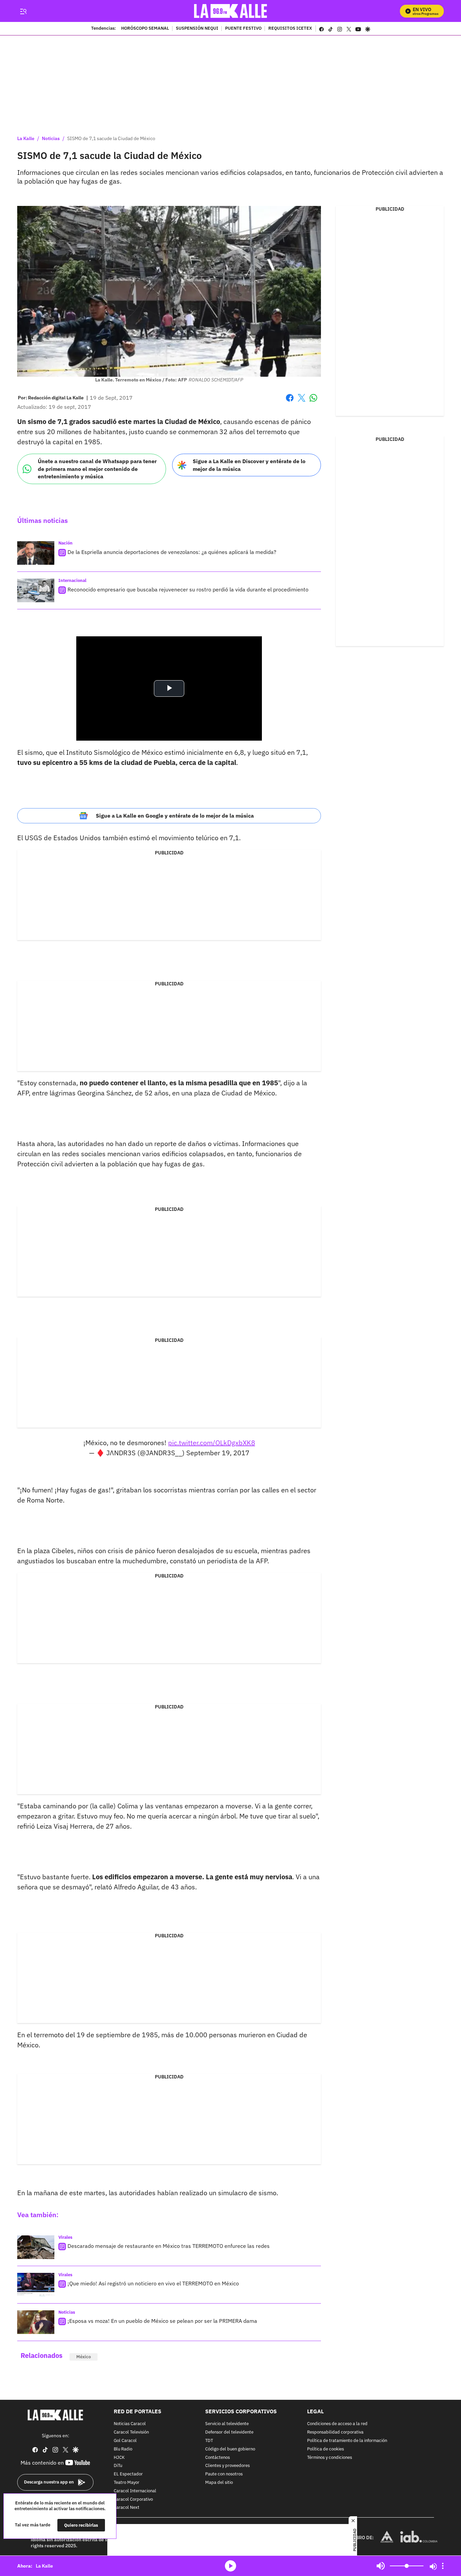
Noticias (51, 138)
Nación (65, 543)
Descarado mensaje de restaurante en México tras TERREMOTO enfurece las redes (169, 2246)
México (84, 2357)
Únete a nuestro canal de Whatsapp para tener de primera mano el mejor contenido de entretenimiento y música (97, 469)
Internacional (72, 580)
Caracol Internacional (135, 2491)
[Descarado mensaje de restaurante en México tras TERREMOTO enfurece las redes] (36, 2247)
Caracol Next (127, 2508)
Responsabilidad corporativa (335, 2432)
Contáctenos (218, 2458)
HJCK (119, 2458)
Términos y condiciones (330, 2458)
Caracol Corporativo (133, 2500)
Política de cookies (326, 2449)
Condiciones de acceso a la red (337, 2424)
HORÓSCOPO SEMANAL (145, 29)
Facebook (290, 402)
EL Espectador (128, 2474)
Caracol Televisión (131, 2432)
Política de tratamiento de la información (347, 2441)
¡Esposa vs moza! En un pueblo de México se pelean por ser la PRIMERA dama (162, 2321)
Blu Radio (123, 2449)
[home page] (231, 11)
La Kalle (26, 138)
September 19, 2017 (218, 1453)
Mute (381, 2566)
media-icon (231, 2566)
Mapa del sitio (219, 2483)
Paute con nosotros (224, 2474)
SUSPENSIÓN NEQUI (197, 29)
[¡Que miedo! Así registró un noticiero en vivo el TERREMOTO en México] (36, 2285)
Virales (65, 2237)
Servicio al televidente (227, 2424)
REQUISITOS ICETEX (290, 29)
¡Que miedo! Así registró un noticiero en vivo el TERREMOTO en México (153, 2283)
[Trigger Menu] (23, 11)
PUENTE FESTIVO (243, 29)
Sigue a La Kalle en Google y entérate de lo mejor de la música (175, 816)
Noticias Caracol (130, 2424)
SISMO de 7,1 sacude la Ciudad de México (111, 138)
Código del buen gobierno (230, 2449)
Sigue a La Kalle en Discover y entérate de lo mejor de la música (249, 465)
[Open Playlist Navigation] (443, 2566)
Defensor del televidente (229, 2432)
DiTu (118, 2466)
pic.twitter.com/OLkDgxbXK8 (212, 1443)
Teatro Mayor (127, 2483)
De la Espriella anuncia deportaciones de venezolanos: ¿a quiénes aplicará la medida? (172, 552)
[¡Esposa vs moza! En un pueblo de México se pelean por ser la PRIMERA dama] (36, 2322)
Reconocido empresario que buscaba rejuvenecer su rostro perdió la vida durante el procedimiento (188, 589)
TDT (209, 2441)
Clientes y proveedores (227, 2466)
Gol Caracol (125, 2441)
